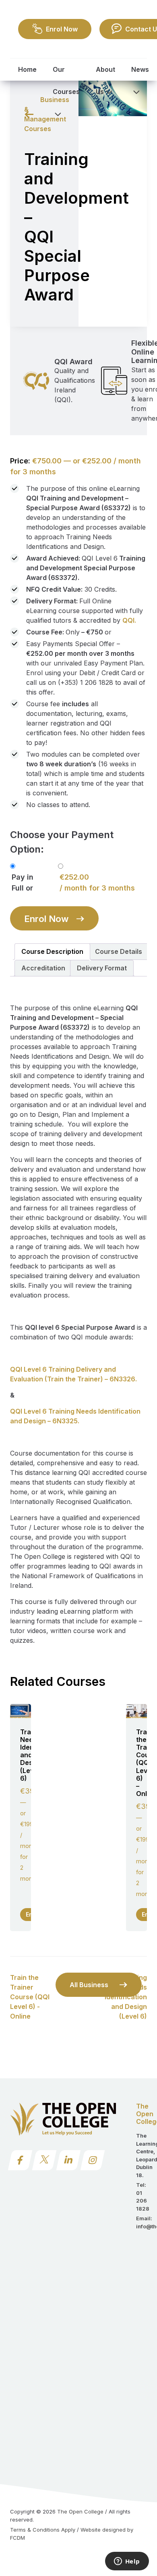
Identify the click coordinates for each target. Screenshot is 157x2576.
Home (27, 69)
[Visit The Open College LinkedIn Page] (69, 2160)
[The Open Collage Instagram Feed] (93, 2160)
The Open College (80, 2511)
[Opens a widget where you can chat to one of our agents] (127, 2562)
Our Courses (66, 80)
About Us (105, 80)
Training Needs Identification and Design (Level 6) (126, 1997)
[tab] (52, 952)
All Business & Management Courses (91, 1989)
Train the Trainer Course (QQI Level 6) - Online (30, 1997)
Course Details (119, 951)
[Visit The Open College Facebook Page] (20, 2160)
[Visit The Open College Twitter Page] (44, 2160)
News (140, 69)
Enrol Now (46, 919)
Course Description (52, 951)
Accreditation (43, 968)
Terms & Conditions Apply (43, 2530)
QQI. (129, 620)
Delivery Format (102, 968)
